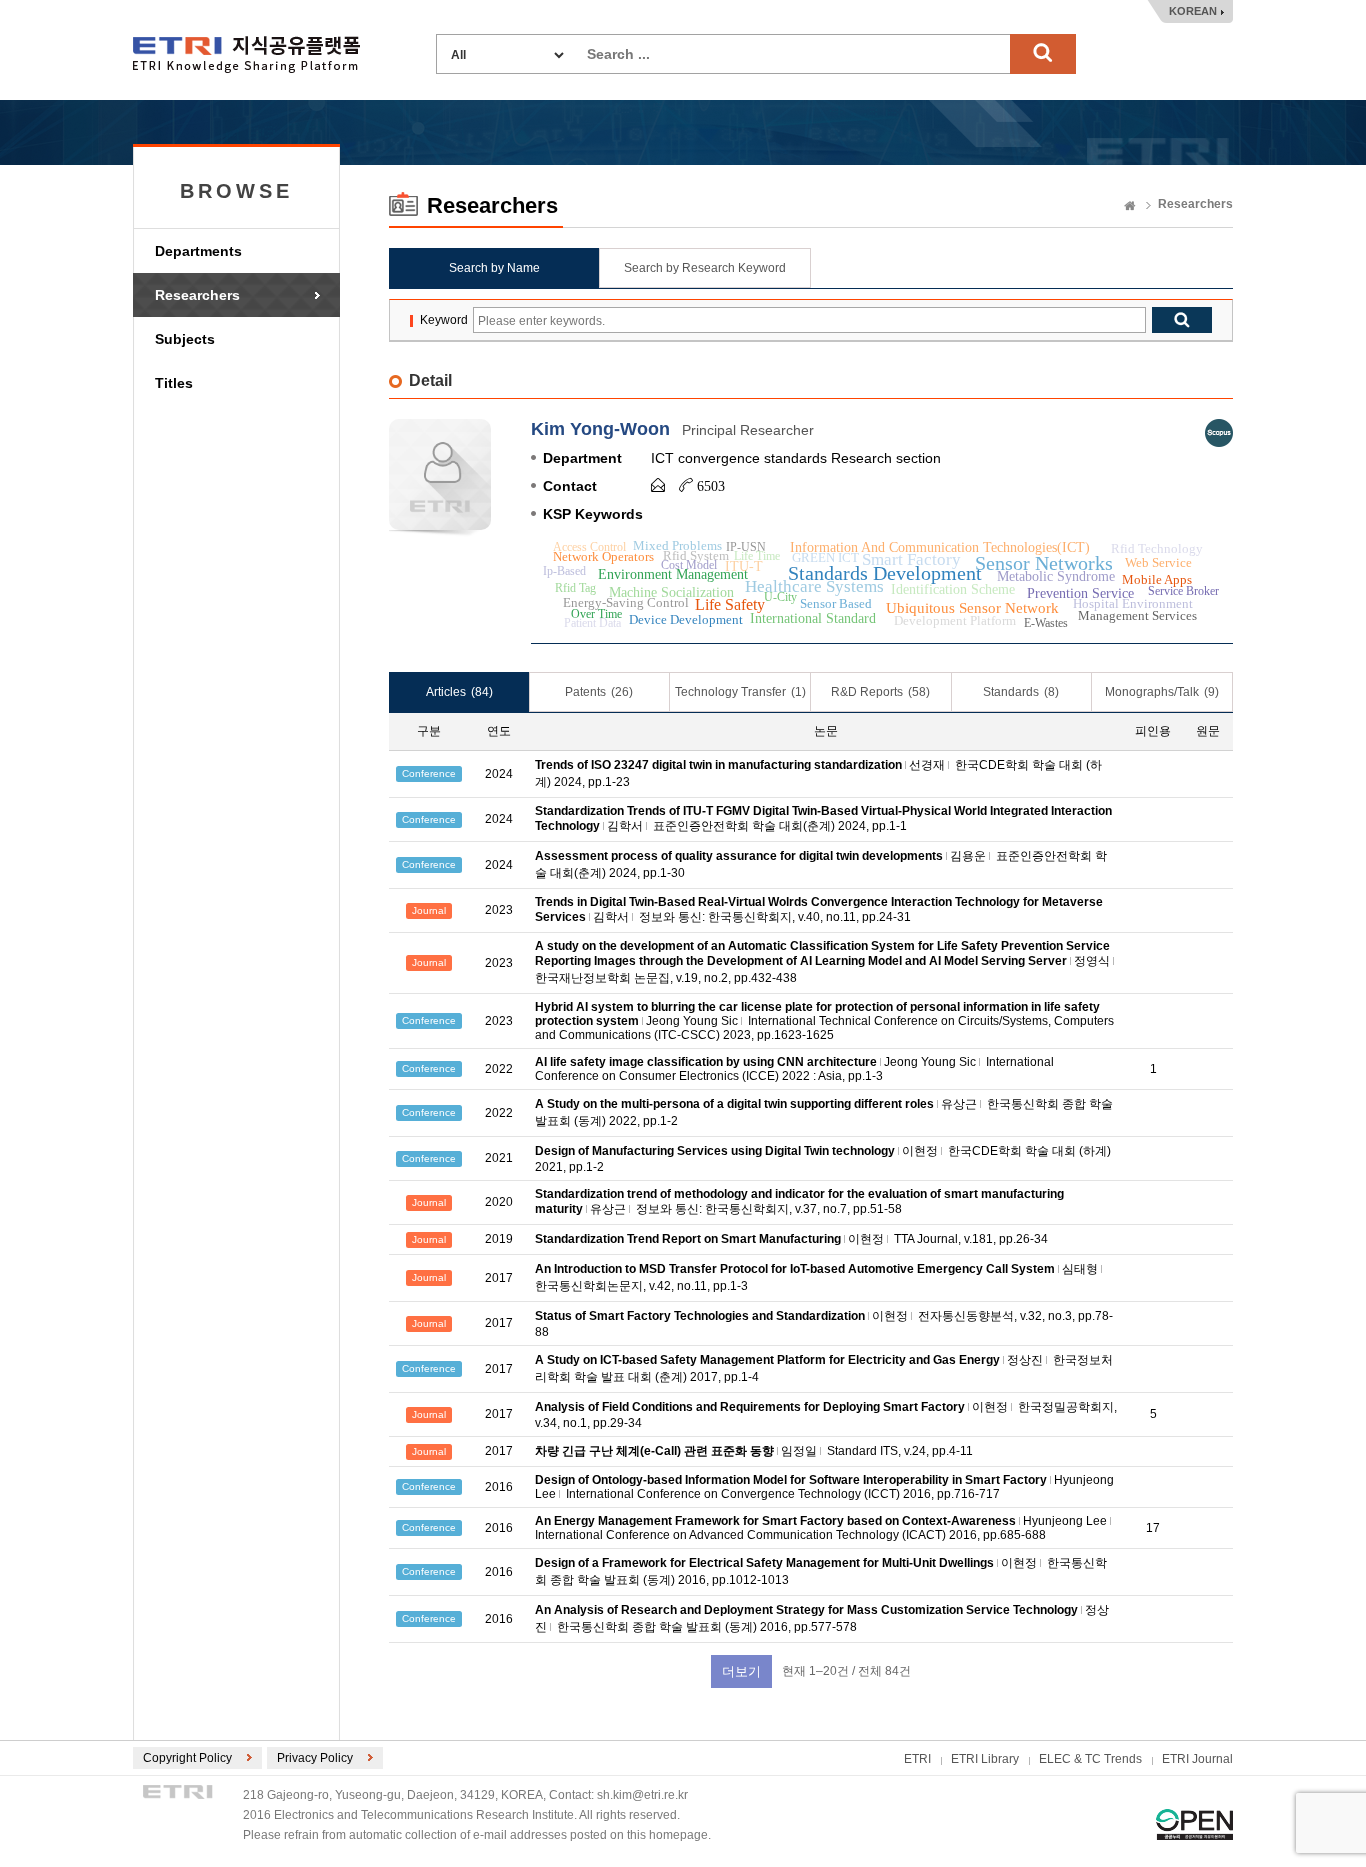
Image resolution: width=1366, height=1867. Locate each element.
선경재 (927, 765)
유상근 (959, 1104)
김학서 (625, 826)
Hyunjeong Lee (1065, 1521)
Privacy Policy (315, 1758)
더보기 (741, 1671)
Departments (198, 251)
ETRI (917, 1759)
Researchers (197, 295)
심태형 (1080, 1269)
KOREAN (1193, 11)
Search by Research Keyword (705, 268)
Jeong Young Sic (692, 1021)
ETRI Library (985, 1759)
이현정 (920, 1151)
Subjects (185, 339)
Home (1130, 207)
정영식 (1092, 961)
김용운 (968, 856)
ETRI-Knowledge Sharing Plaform (246, 54)
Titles (174, 383)
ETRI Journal (1197, 1759)
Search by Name (494, 268)
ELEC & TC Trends (1090, 1759)
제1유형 (1194, 1824)
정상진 (1025, 1360)
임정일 (799, 1451)
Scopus (1219, 433)
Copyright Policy (187, 1758)
